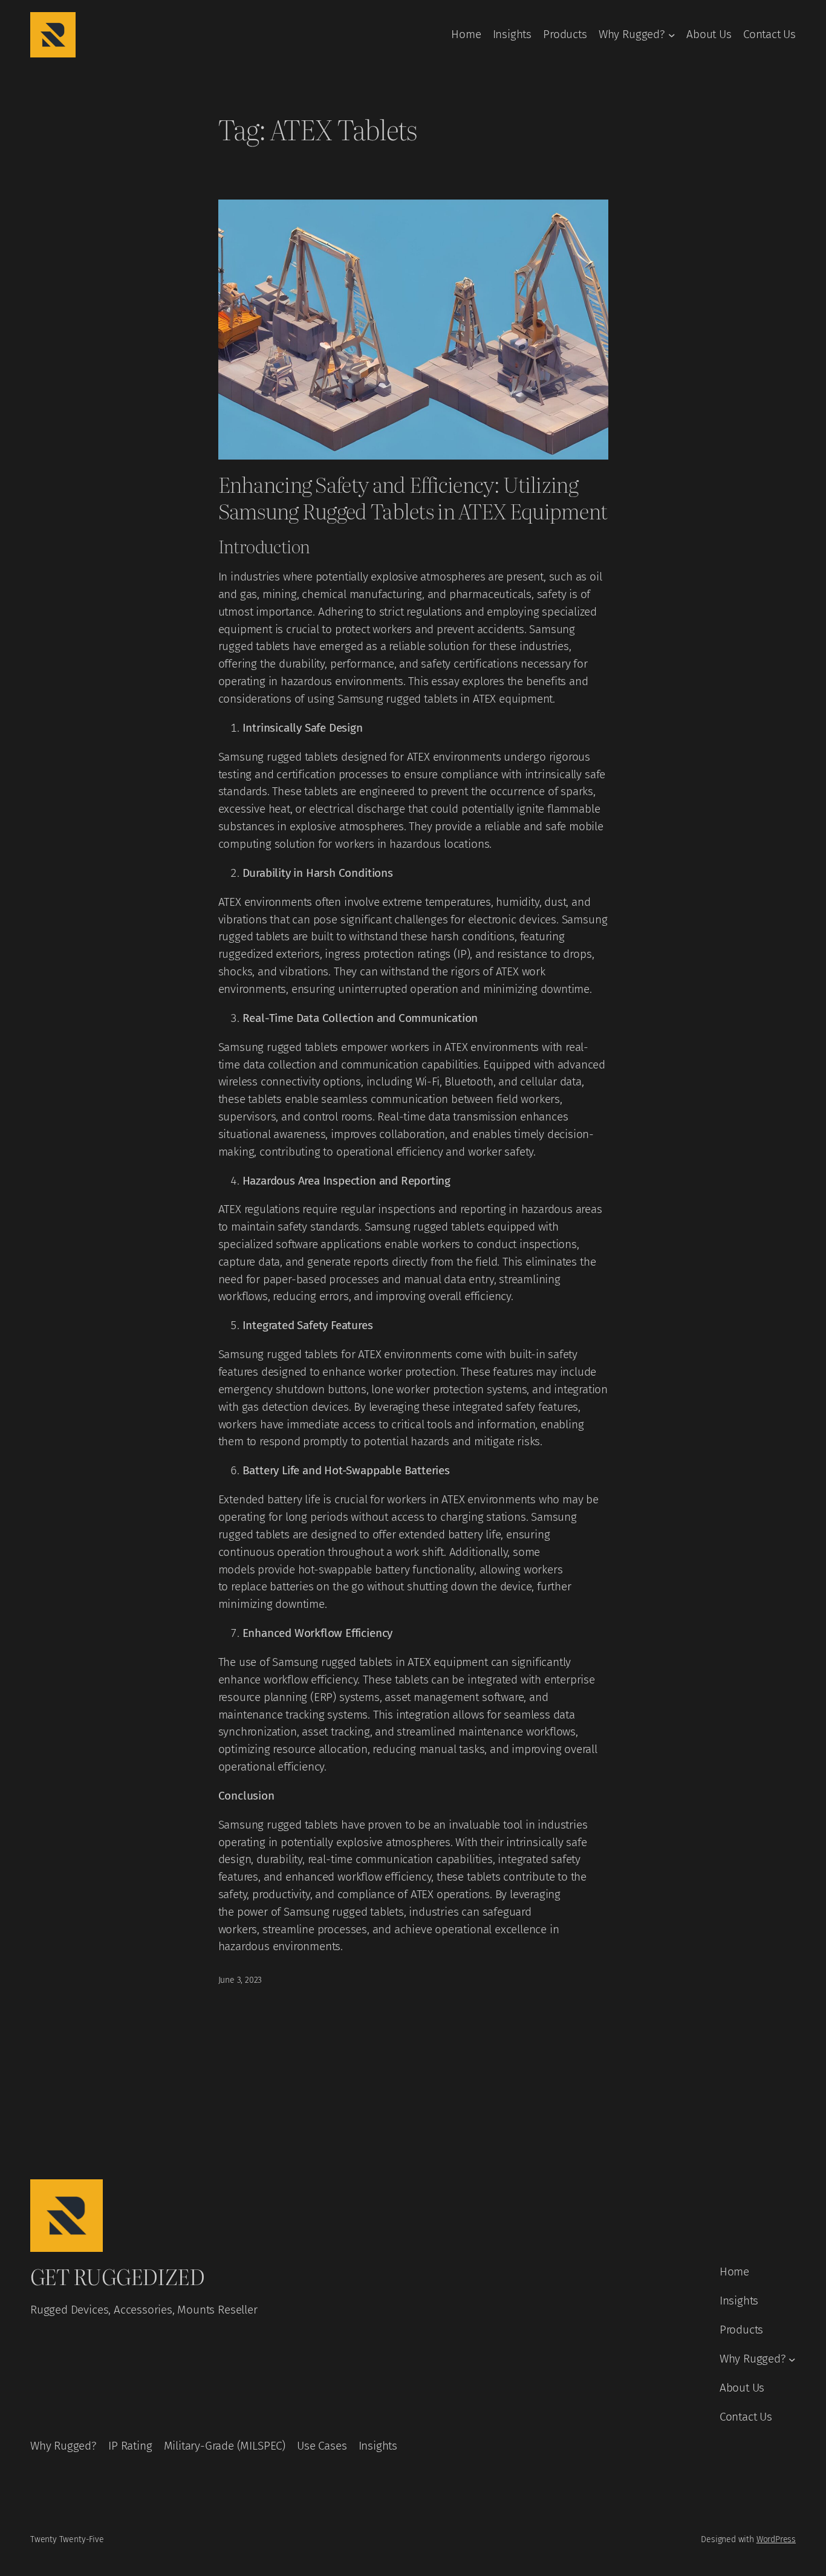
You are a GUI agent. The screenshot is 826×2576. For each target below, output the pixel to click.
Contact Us (769, 34)
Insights (512, 34)
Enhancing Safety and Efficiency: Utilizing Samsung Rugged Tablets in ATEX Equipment (413, 497)
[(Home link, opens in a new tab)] (53, 35)
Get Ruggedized (117, 2276)
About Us (709, 34)
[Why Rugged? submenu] (672, 35)
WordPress (776, 2539)
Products (565, 34)
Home (466, 34)
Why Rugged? (632, 34)
